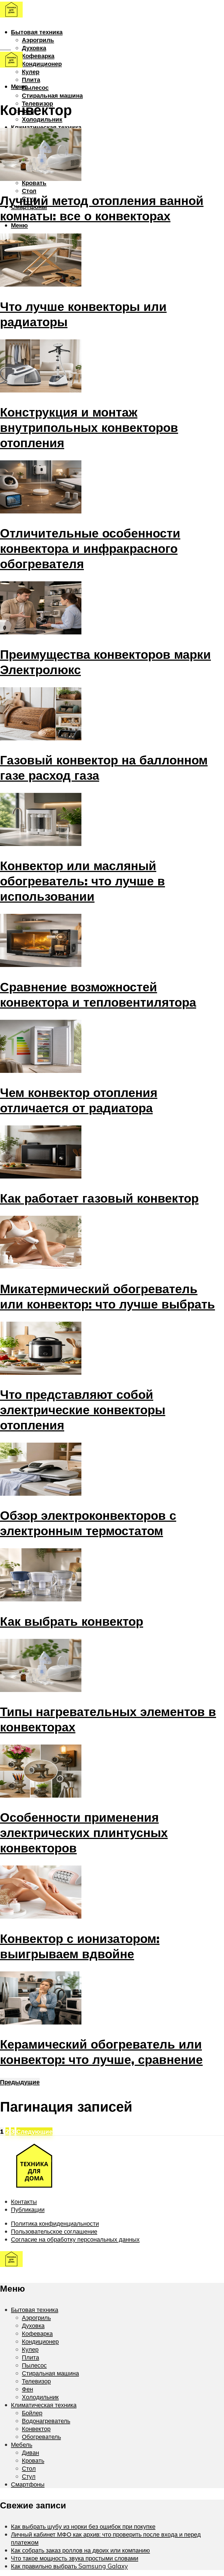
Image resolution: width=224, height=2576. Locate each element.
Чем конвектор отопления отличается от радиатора (79, 1100)
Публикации (28, 2209)
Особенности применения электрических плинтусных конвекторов (84, 1832)
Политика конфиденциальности (55, 2223)
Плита (31, 80)
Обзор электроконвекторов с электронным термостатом (88, 1523)
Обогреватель (41, 2437)
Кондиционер (42, 64)
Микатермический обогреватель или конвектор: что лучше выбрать (107, 1296)
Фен (27, 2389)
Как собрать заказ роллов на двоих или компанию (80, 2550)
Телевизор (36, 2381)
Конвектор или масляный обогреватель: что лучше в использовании (82, 881)
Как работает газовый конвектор (99, 1198)
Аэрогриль (38, 40)
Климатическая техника (46, 127)
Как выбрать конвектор (72, 1621)
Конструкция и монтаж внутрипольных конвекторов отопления (89, 427)
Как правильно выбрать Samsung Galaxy (69, 2566)
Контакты (24, 2201)
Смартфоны (28, 2484)
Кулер (31, 72)
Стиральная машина (52, 95)
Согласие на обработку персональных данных (75, 2239)
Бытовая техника (37, 32)
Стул (29, 2476)
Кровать (34, 183)
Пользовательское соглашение (54, 2231)
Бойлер (32, 2413)
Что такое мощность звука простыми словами (75, 2558)
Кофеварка (38, 56)
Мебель (22, 2444)
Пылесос (35, 87)
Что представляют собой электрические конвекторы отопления (83, 1410)
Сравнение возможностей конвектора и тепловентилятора (98, 994)
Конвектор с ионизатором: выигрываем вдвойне (80, 1946)
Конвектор (36, 2429)
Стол (29, 191)
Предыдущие (20, 2082)
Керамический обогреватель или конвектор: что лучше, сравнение (101, 2052)
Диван (30, 2452)
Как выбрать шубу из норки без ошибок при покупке (83, 2526)
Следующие (34, 2131)
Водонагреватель (46, 2421)
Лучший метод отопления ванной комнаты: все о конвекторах (102, 208)
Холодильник (42, 119)
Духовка (34, 48)
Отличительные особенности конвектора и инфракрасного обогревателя (90, 548)
